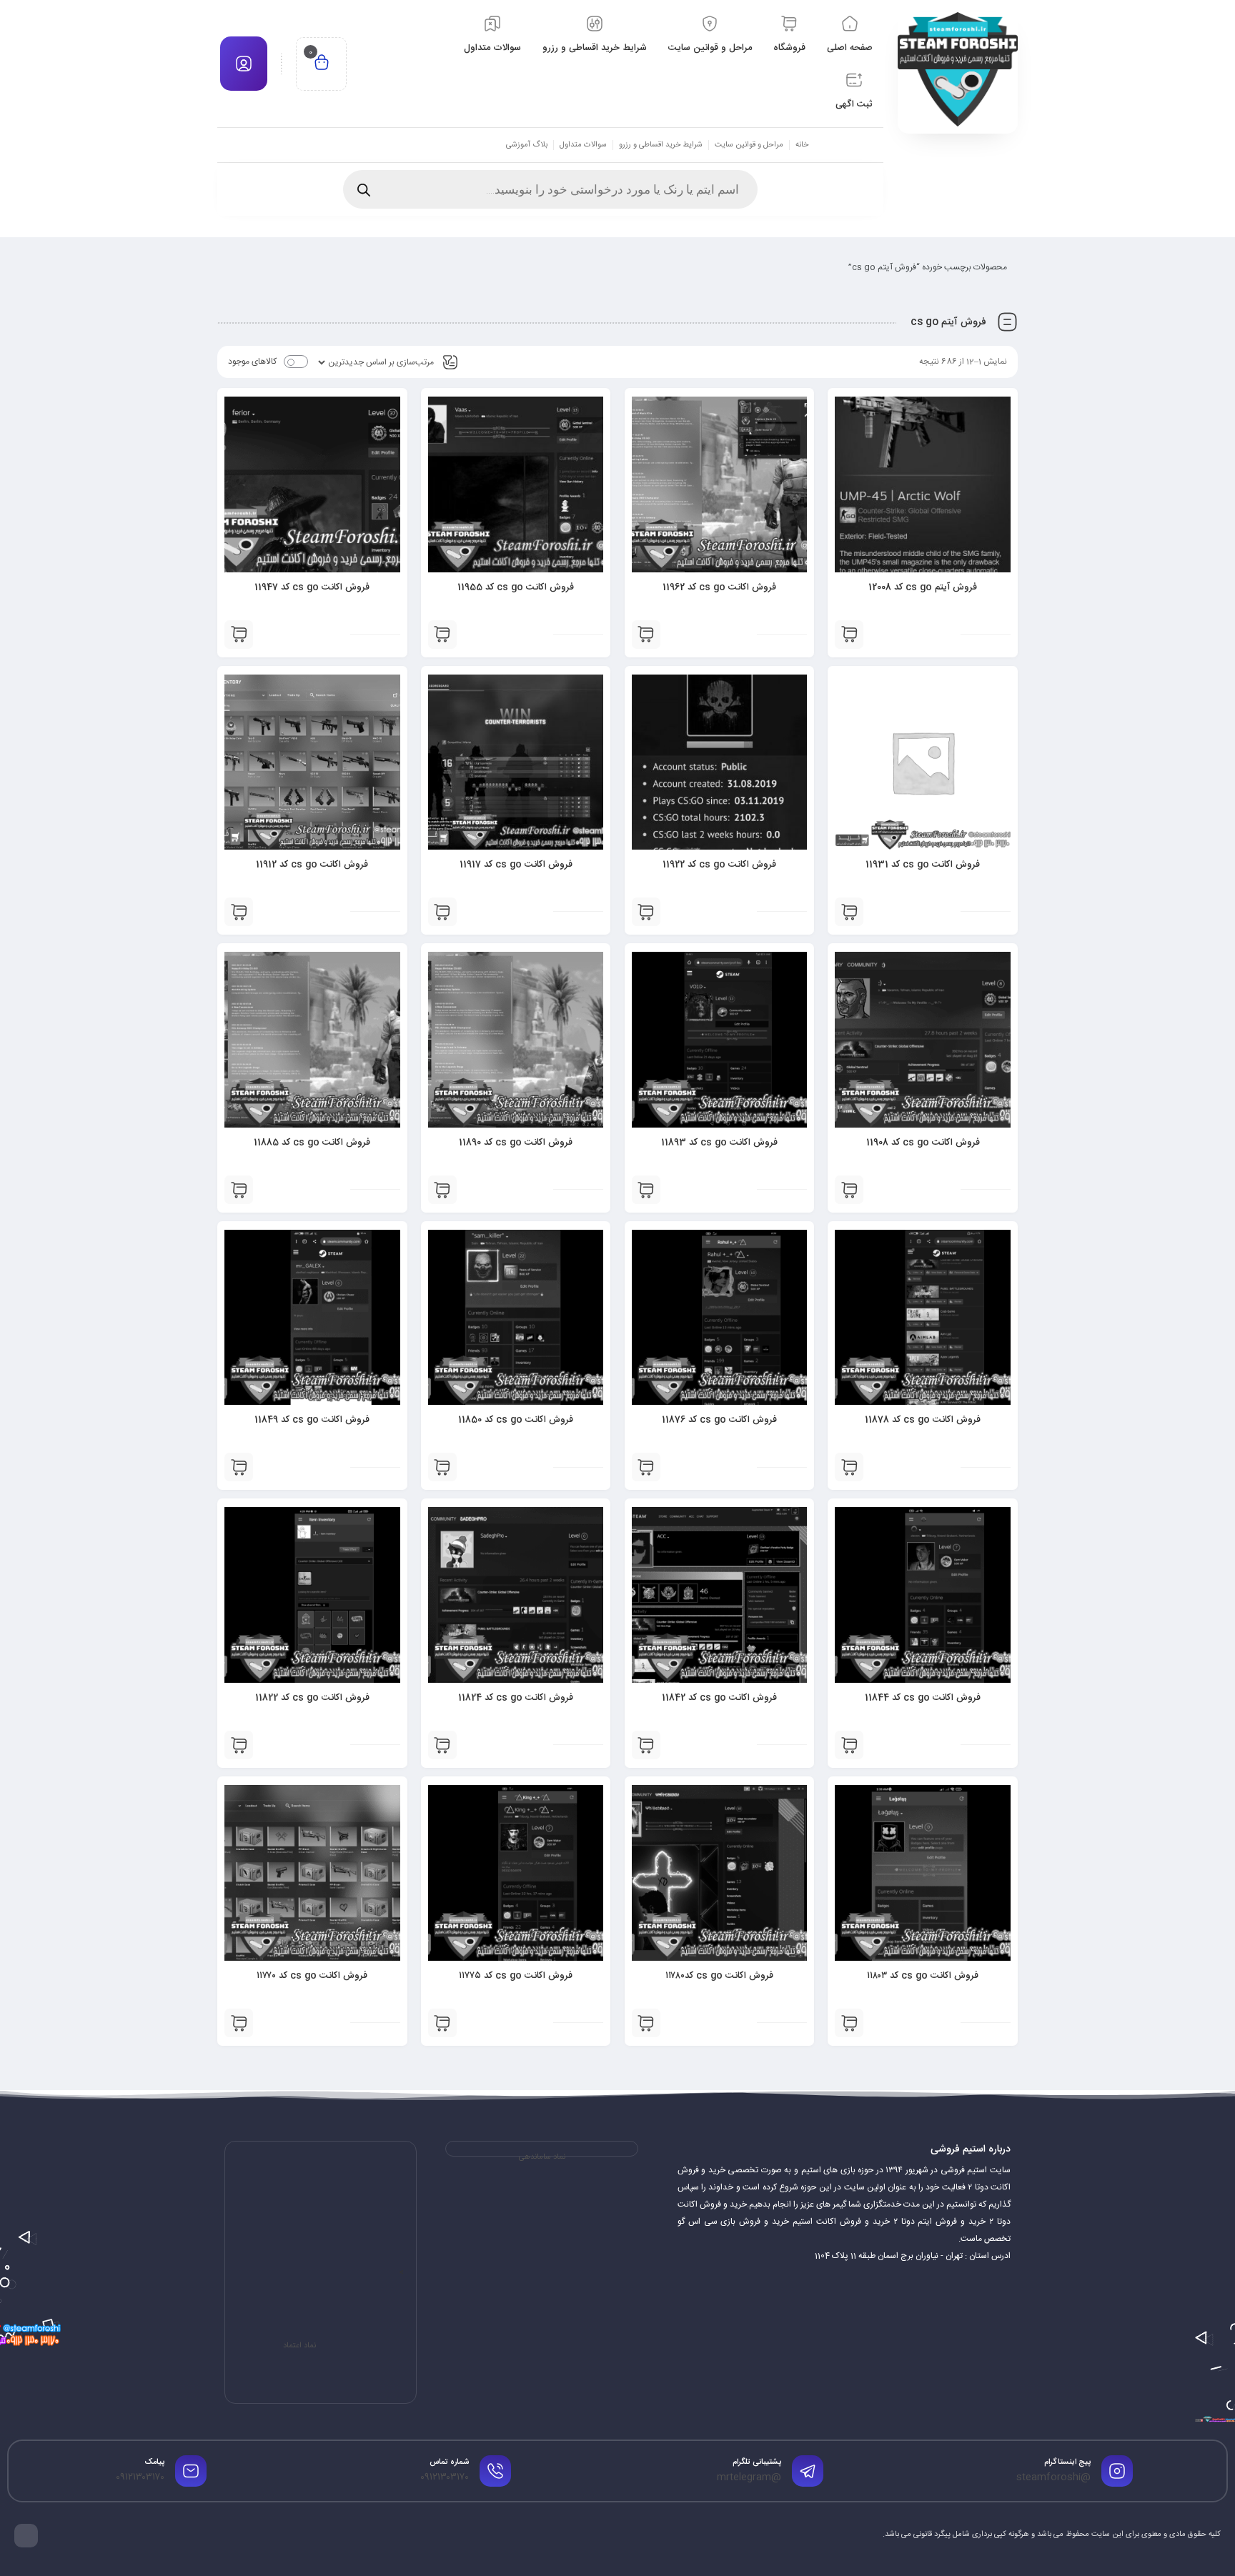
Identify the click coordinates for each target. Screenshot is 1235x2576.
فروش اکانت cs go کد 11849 (312, 1420)
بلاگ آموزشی (527, 145)
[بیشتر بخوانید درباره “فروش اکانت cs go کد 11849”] (239, 1467)
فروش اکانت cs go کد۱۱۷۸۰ (719, 1976)
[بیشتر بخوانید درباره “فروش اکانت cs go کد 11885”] (239, 1190)
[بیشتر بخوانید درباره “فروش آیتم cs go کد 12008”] (849, 635)
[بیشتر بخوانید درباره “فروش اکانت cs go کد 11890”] (442, 1190)
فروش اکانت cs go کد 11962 (719, 587)
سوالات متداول (583, 145)
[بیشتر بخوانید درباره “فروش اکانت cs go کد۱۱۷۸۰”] (646, 2023)
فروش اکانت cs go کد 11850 (516, 1420)
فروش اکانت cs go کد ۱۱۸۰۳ (923, 1976)
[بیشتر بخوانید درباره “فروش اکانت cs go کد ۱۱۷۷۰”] (239, 2023)
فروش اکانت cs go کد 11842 (719, 1698)
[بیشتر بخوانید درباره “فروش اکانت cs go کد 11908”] (849, 1190)
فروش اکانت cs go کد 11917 (516, 865)
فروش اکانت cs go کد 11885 (312, 1143)
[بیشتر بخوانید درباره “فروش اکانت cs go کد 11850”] (442, 1467)
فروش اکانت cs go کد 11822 (312, 1698)
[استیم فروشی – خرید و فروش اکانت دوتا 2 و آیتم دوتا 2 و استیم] (958, 69)
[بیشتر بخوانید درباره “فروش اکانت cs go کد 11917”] (442, 912)
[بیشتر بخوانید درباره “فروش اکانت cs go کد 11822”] (239, 1745)
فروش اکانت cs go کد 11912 (312, 865)
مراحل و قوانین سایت (749, 145)
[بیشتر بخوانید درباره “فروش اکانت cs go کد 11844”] (849, 1745)
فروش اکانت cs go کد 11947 (312, 587)
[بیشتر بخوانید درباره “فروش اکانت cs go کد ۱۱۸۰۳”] (849, 2023)
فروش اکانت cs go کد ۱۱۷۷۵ (516, 1976)
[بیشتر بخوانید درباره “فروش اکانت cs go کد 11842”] (646, 1745)
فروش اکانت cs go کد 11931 (923, 865)
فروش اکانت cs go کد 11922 (719, 865)
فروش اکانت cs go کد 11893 (719, 1143)
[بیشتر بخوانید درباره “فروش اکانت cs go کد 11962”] (646, 635)
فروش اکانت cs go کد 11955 (516, 587)
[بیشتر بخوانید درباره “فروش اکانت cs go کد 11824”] (442, 1745)
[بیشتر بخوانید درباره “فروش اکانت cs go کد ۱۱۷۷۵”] (442, 2023)
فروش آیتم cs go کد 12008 (923, 587)
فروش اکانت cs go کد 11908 (923, 1143)
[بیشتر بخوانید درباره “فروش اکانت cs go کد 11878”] (849, 1467)
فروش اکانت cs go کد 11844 (923, 1698)
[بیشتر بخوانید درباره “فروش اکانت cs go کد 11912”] (239, 912)
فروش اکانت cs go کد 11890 (516, 1143)
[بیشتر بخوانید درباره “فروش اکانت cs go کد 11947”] (239, 635)
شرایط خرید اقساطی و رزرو (661, 145)
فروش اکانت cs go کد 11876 (719, 1420)
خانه (802, 145)
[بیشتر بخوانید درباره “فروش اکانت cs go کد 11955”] (442, 635)
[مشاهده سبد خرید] (322, 64)
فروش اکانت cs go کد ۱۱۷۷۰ (312, 1976)
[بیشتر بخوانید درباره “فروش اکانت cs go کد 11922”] (646, 912)
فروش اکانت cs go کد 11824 (516, 1698)
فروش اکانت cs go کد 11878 (923, 1420)
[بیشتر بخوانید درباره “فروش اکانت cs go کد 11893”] (646, 1190)
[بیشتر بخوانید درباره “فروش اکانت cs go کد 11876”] (646, 1467)
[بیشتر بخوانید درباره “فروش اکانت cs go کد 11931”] (849, 912)
